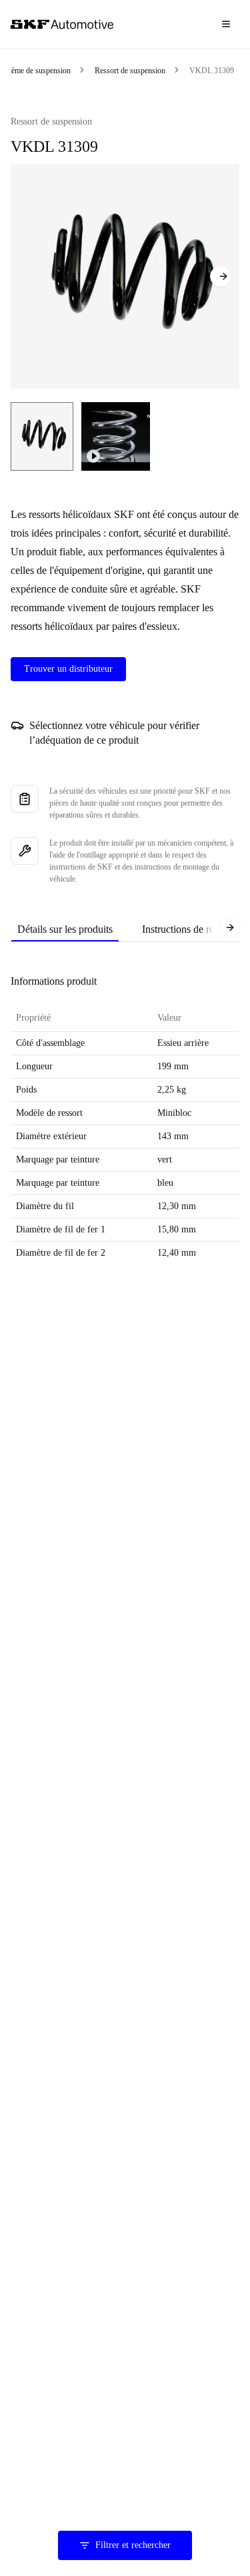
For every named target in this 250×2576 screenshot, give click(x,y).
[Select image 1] (42, 436)
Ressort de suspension (130, 71)
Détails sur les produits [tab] (65, 929)
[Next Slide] (221, 276)
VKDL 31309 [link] (212, 71)
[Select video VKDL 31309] (116, 436)
